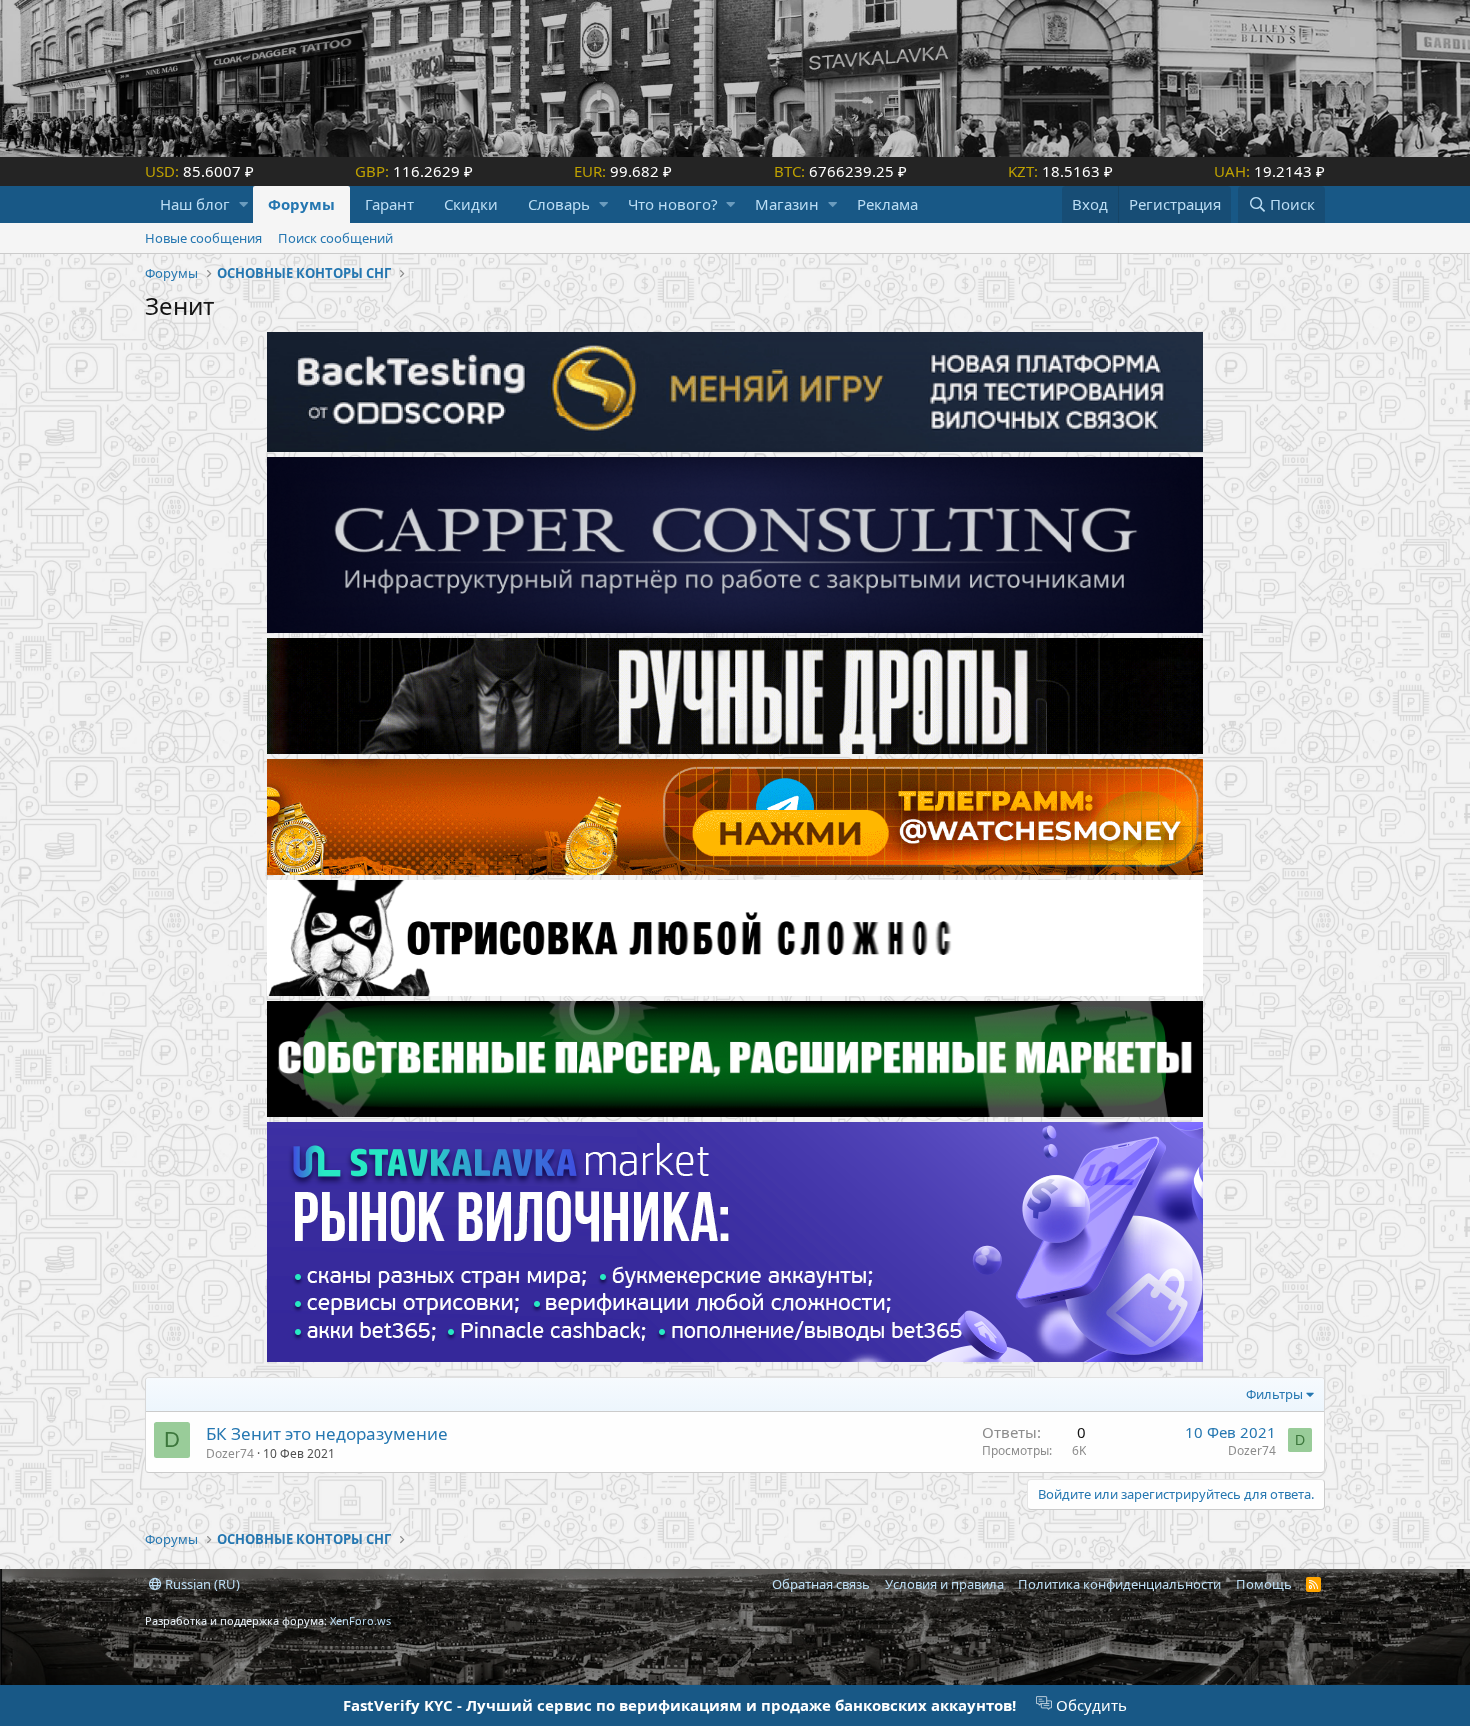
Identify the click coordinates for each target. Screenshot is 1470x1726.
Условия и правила (944, 1584)
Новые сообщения (203, 238)
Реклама (887, 204)
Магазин (787, 204)
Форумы (301, 204)
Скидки (471, 204)
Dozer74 (230, 1453)
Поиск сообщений (335, 238)
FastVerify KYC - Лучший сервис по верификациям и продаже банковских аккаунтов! (679, 1705)
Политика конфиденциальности (1119, 1584)
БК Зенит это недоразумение (327, 1433)
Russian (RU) (201, 1584)
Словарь (559, 204)
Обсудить (1089, 1705)
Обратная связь (821, 1584)
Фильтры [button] (1274, 1394)
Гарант (389, 204)
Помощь (1264, 1584)
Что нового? (673, 204)
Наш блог (195, 204)
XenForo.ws (360, 1620)
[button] (243, 204)
